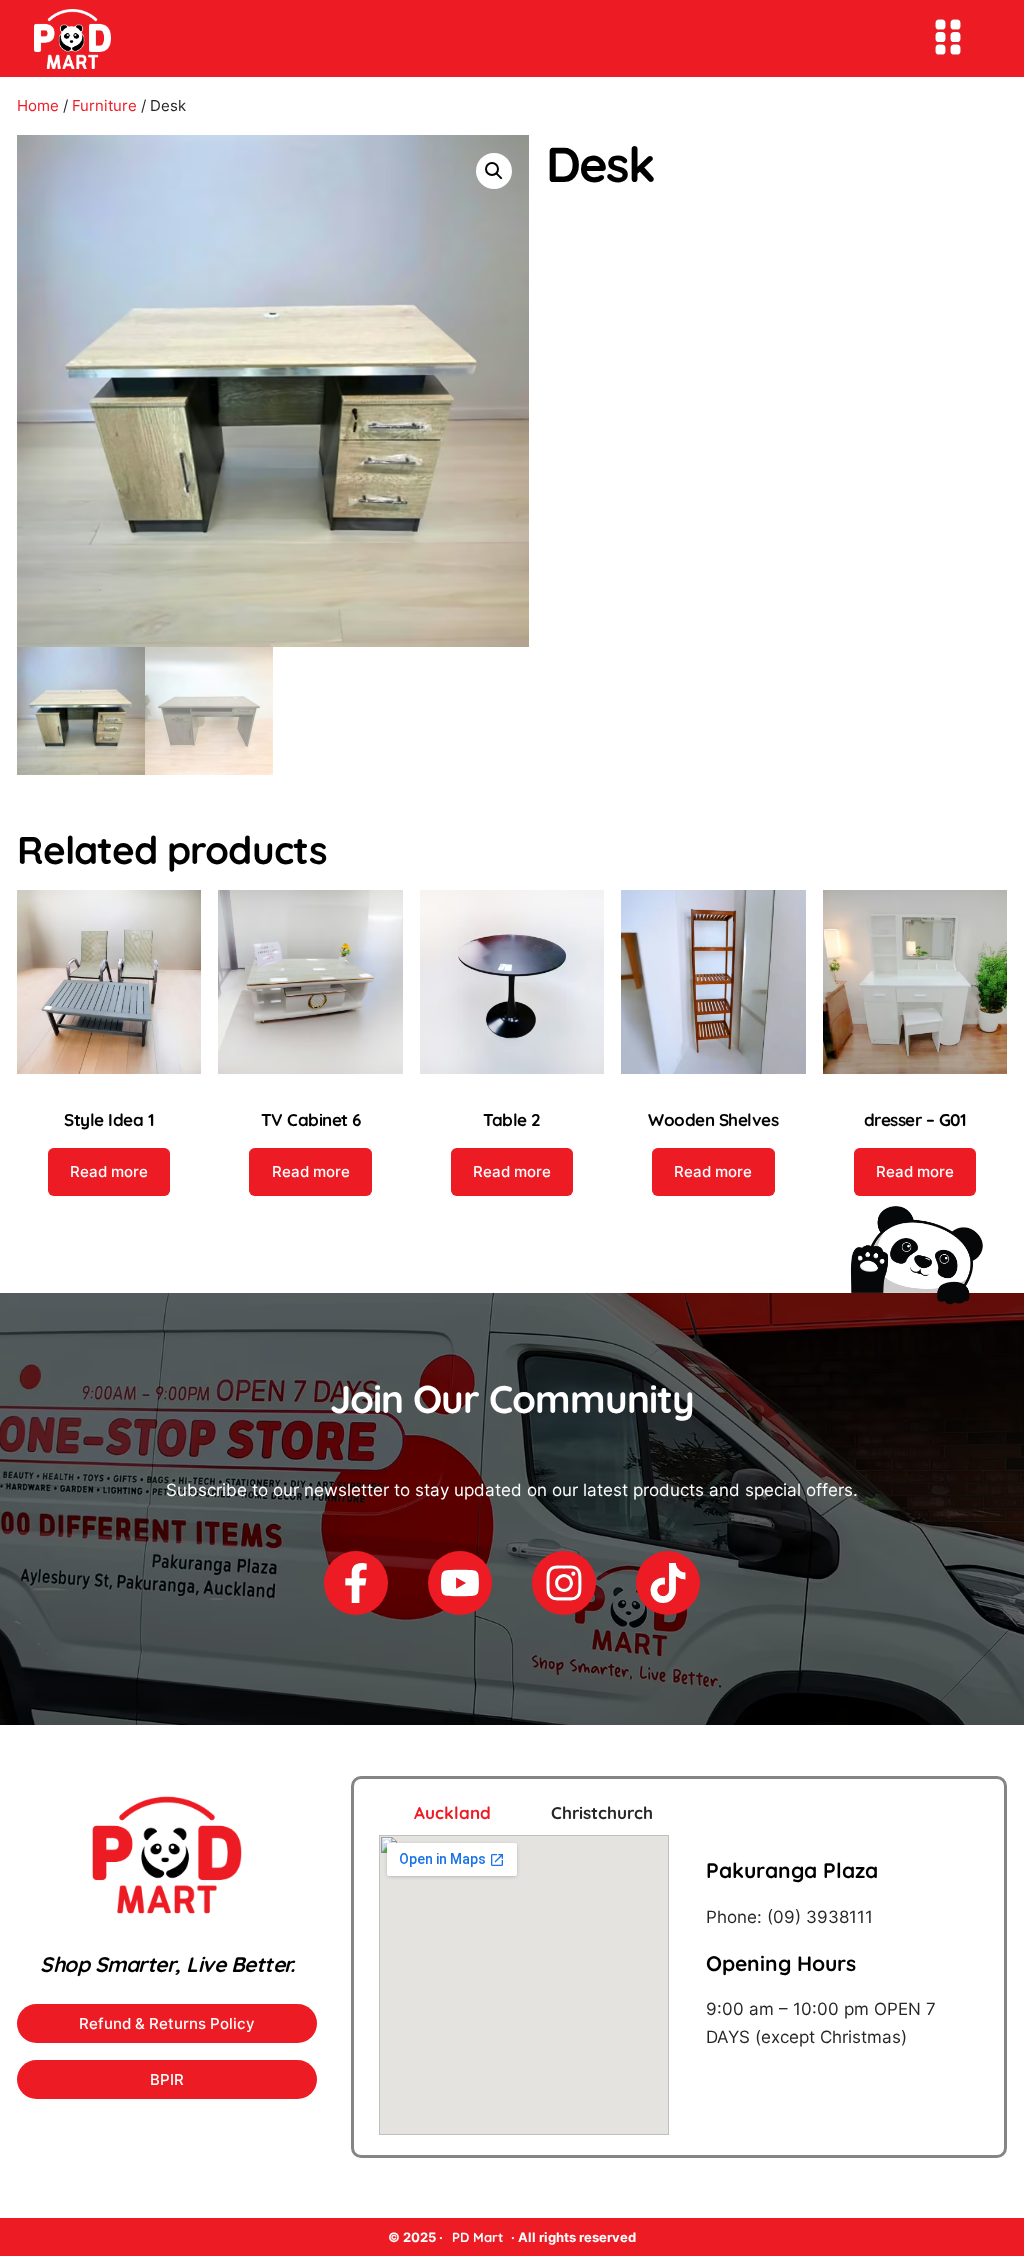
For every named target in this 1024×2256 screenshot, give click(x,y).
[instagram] (564, 1583)
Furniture (104, 105)
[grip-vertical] (948, 37)
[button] (494, 171)
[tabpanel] (679, 1985)
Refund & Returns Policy (167, 2023)
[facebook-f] (356, 1583)
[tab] (427, 1812)
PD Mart (477, 2237)
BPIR (167, 2079)
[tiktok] (668, 1583)
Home (38, 105)
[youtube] (460, 1583)
